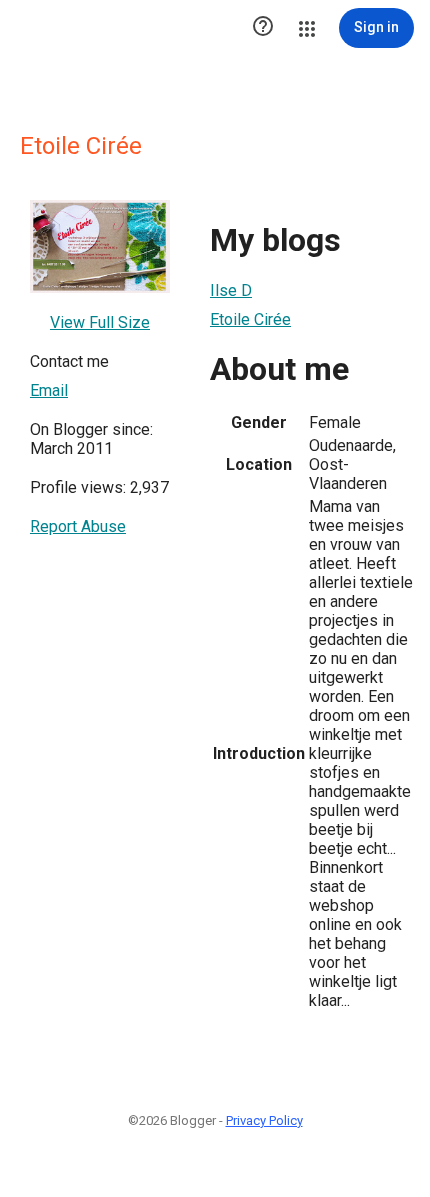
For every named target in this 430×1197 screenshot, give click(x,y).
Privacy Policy (264, 1120)
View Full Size (100, 322)
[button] (263, 28)
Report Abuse (78, 526)
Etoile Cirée (250, 319)
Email (49, 390)
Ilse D (231, 290)
